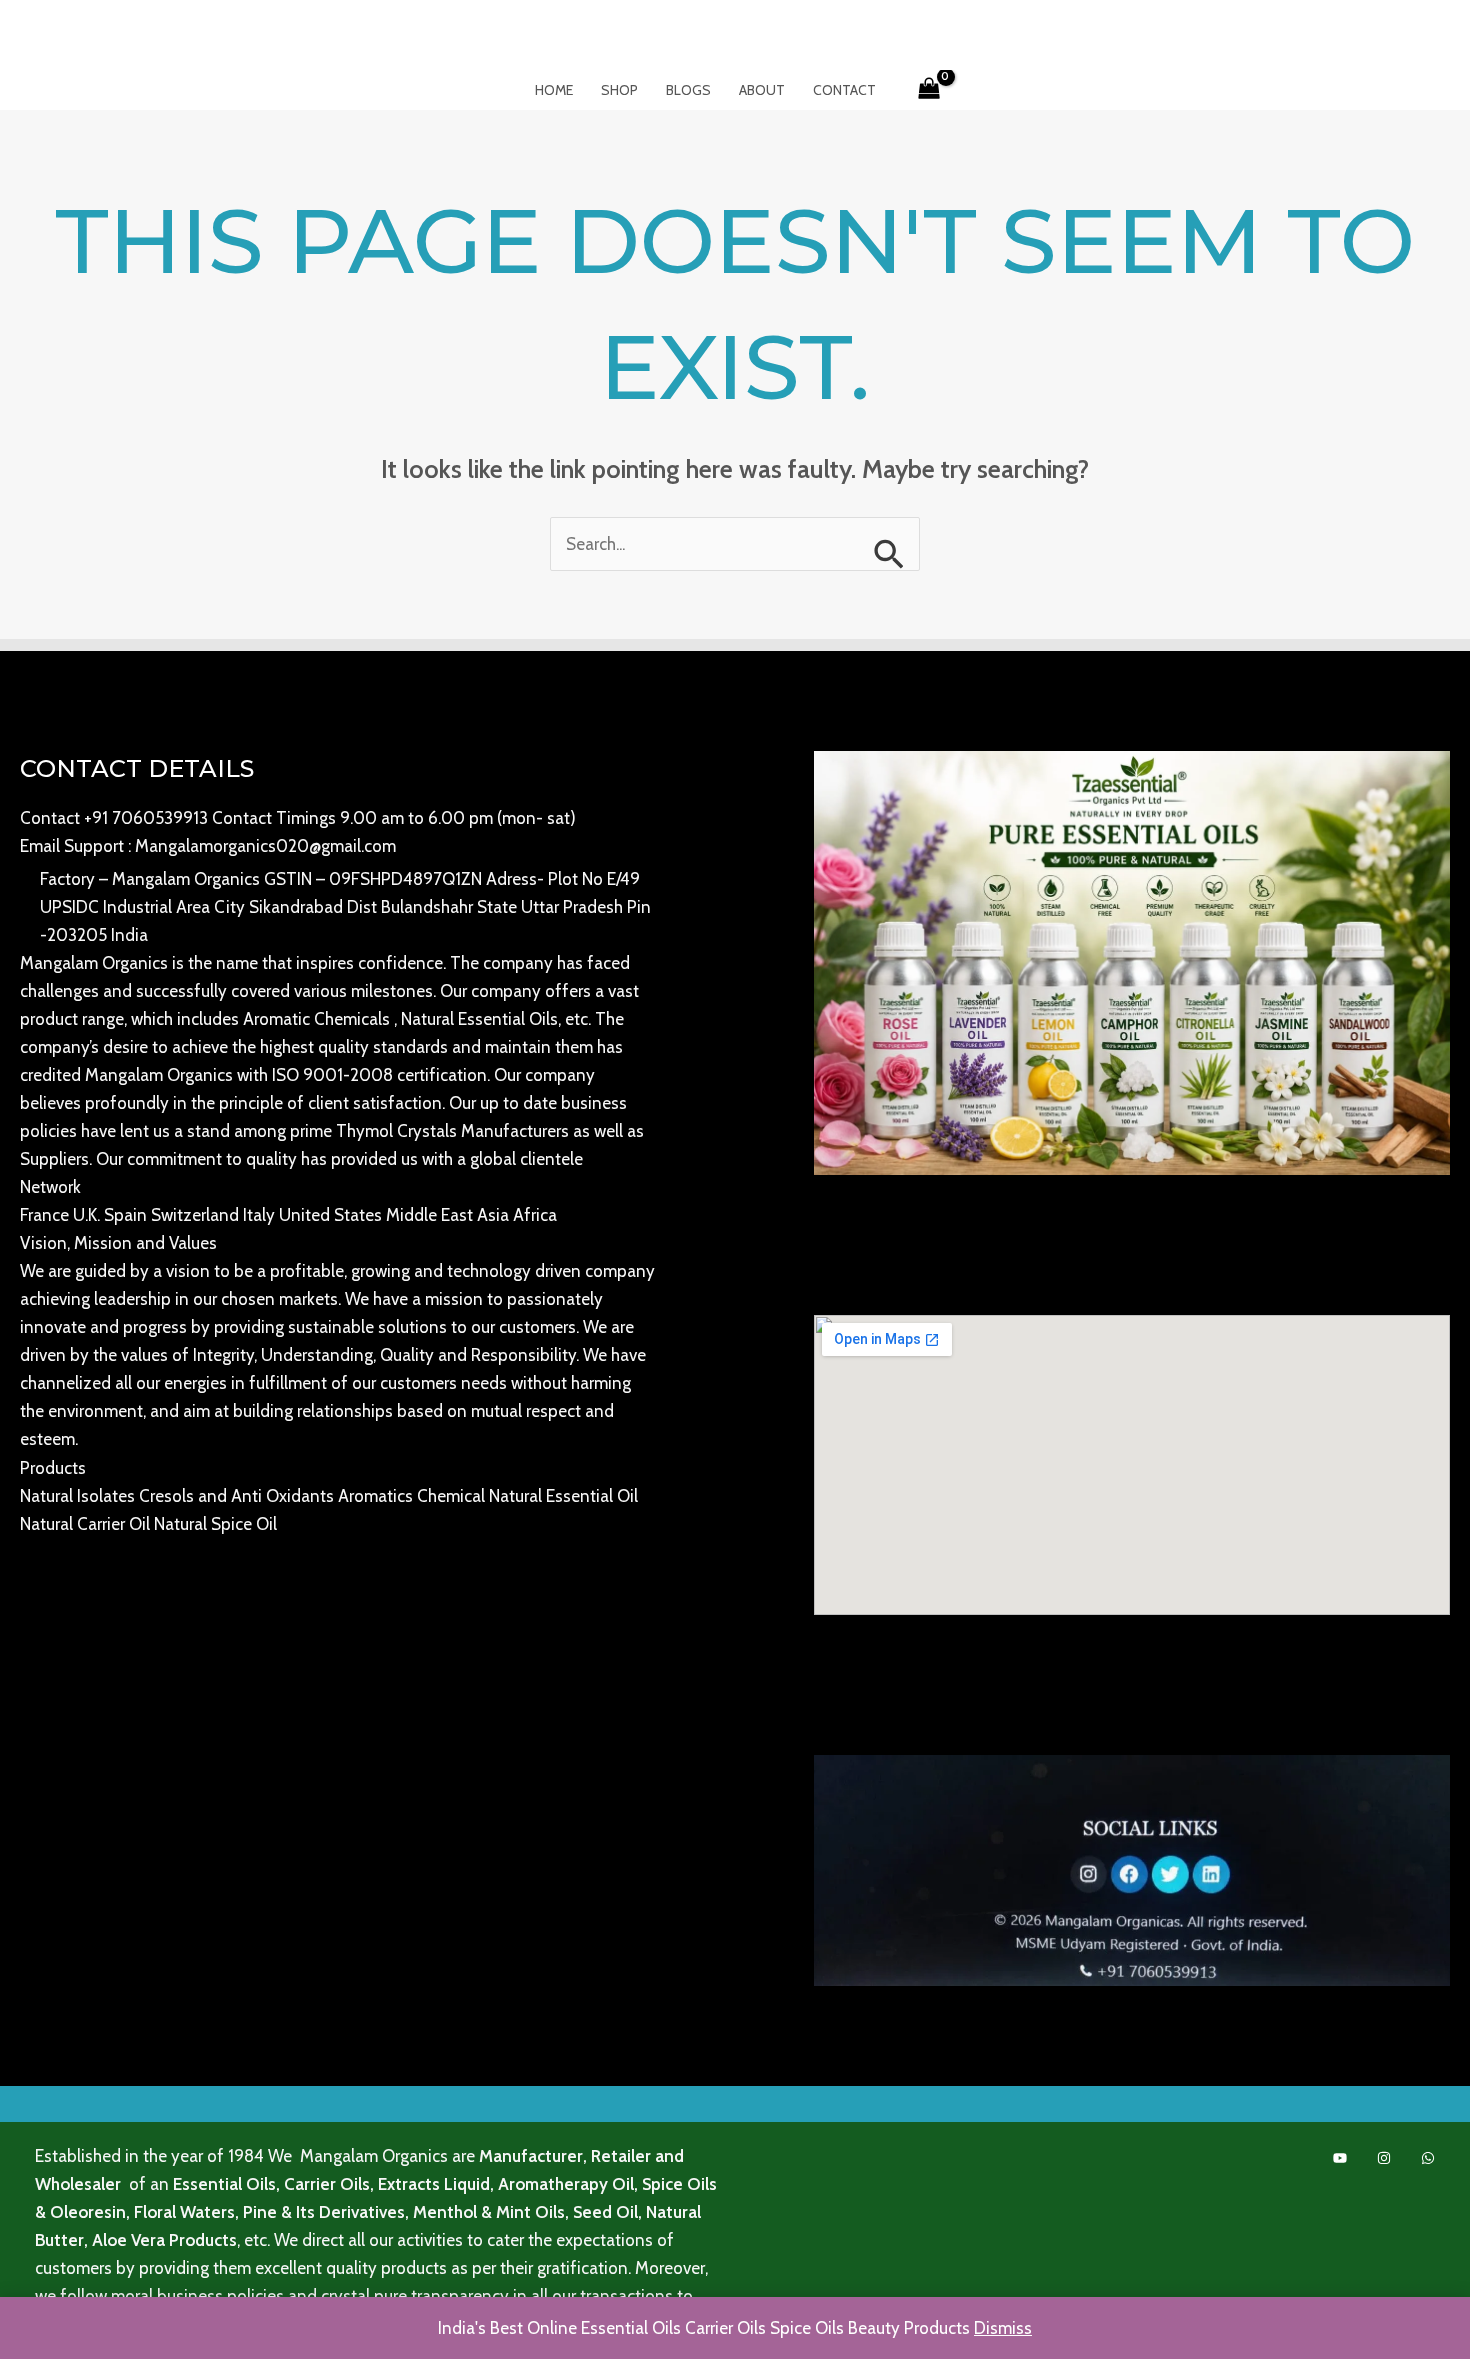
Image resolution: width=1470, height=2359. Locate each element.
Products (53, 1468)
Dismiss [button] (1003, 2328)
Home (554, 90)
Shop (619, 90)
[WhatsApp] (1428, 2158)
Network (50, 1187)
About (762, 90)
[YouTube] (1340, 2158)
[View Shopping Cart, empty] (930, 90)
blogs (688, 90)
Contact (844, 90)
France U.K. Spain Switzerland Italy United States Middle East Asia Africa (288, 1215)
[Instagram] (1384, 2158)
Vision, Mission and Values (118, 1243)
